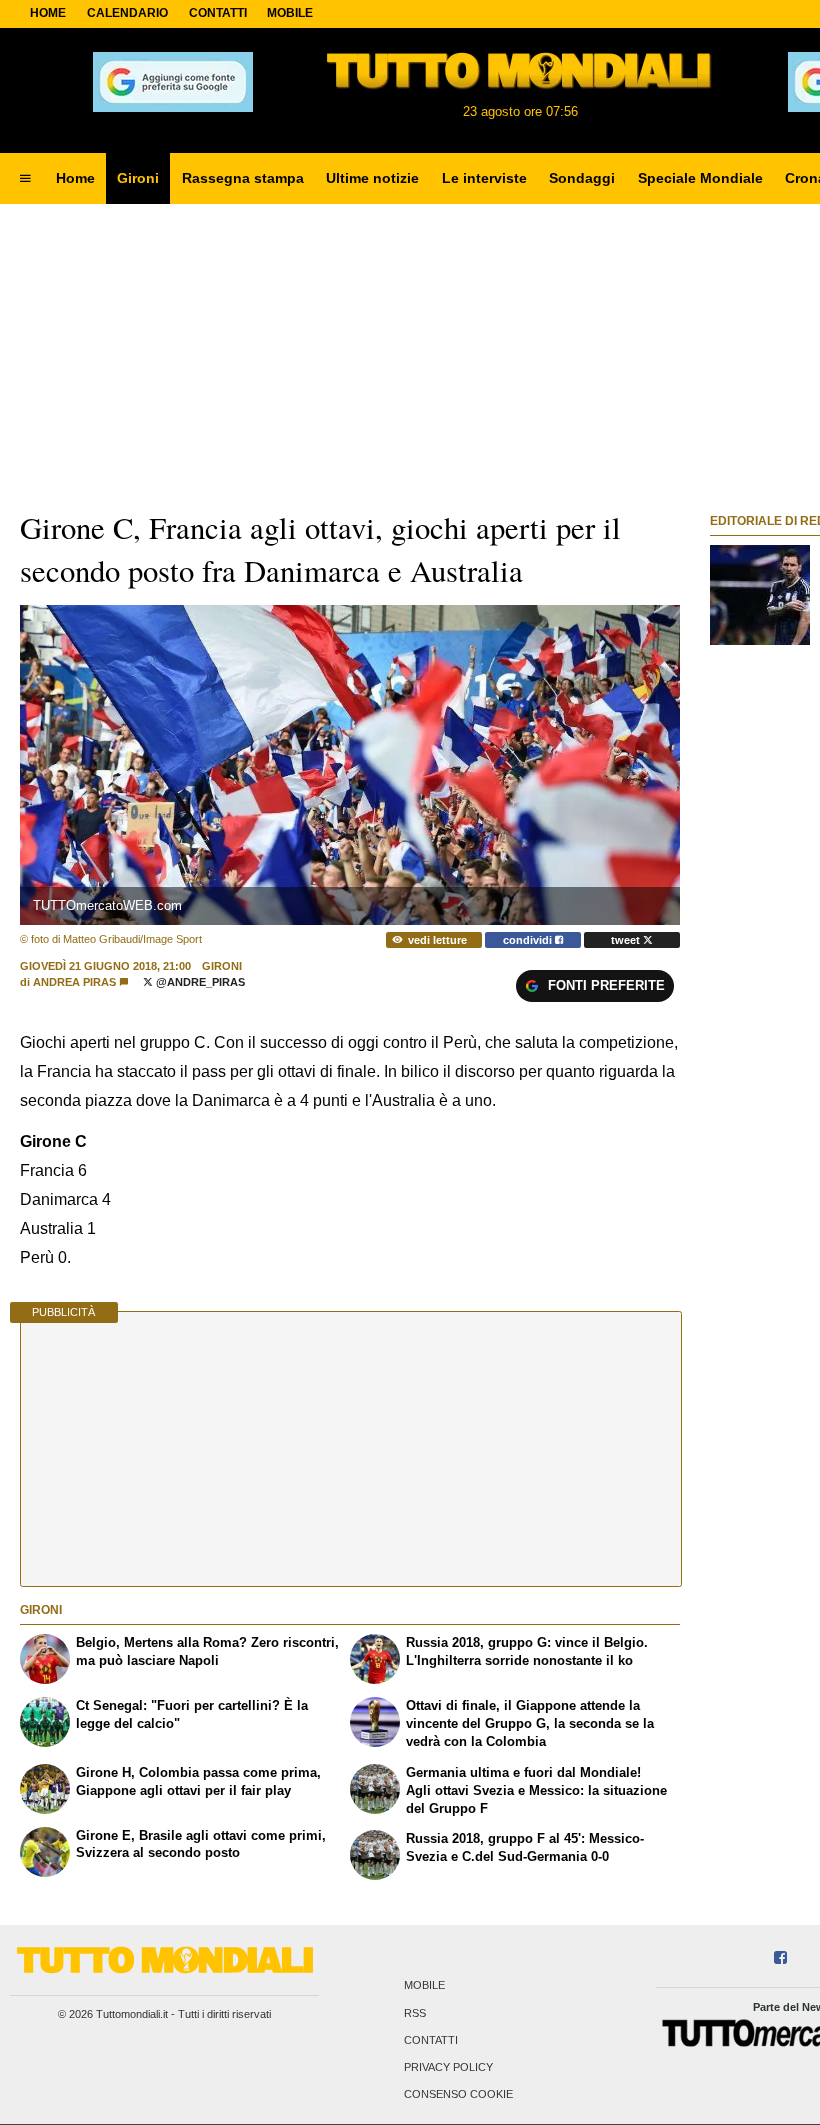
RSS (415, 2013)
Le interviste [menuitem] (484, 178)
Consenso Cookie (458, 2095)
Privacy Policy (448, 2068)
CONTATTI (218, 13)
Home (48, 13)
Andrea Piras (74, 982)
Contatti (431, 2040)
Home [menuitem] (75, 178)
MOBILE (290, 13)
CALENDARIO (127, 13)
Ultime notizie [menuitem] (372, 178)
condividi (529, 940)
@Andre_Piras (199, 982)
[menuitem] (25, 179)
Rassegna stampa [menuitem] (243, 178)
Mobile (424, 1986)
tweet (627, 940)
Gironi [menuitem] (138, 178)
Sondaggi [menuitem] (582, 178)
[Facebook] (780, 1958)
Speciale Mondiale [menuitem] (700, 178)
